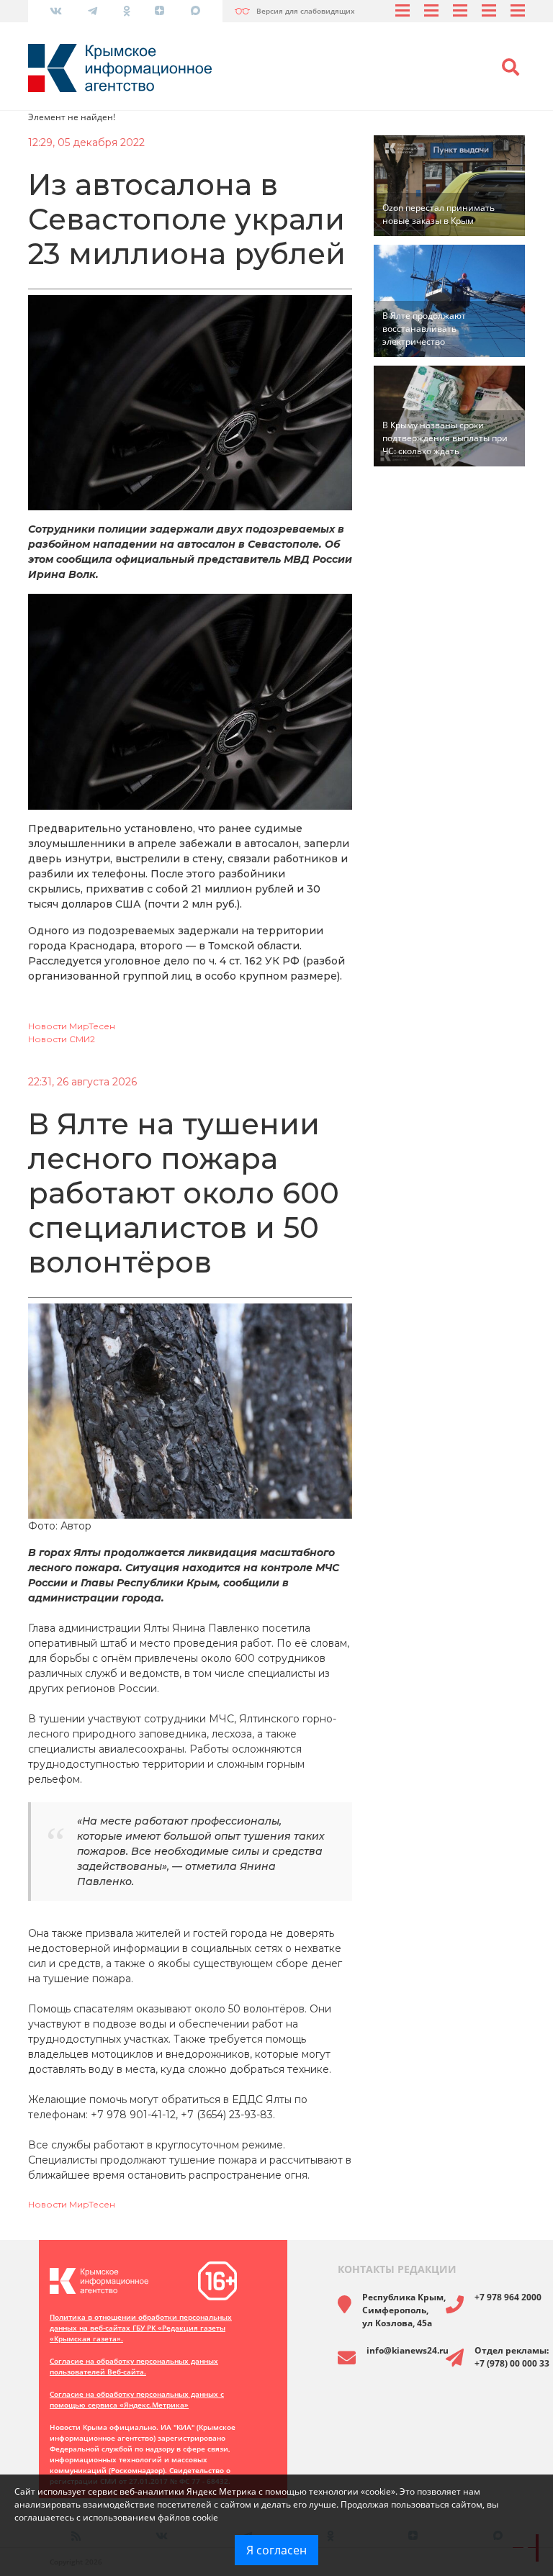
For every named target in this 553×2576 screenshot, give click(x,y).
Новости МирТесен (72, 1026)
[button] (511, 68)
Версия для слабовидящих (306, 11)
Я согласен (276, 2550)
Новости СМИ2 (62, 1039)
